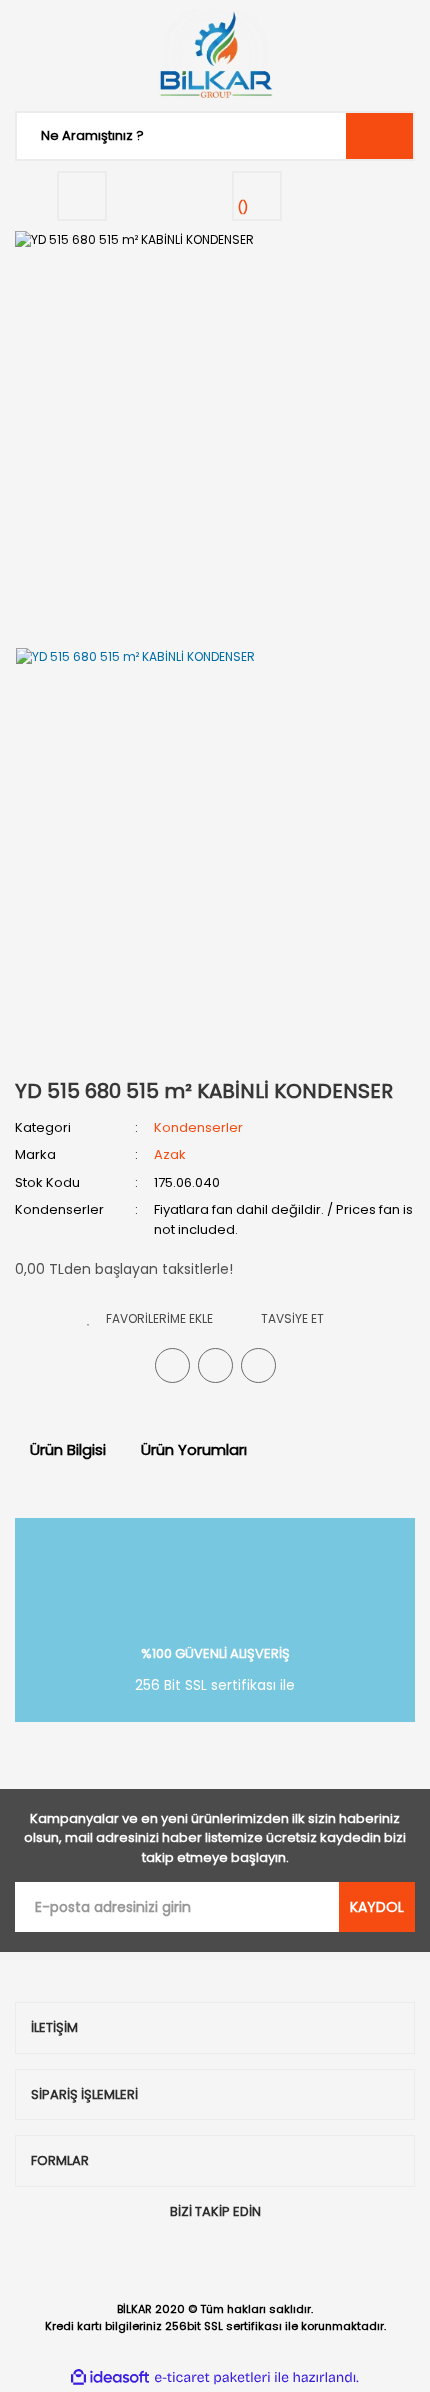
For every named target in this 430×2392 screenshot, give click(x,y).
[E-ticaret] (212, 2377)
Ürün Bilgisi (68, 1449)
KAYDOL (377, 1907)
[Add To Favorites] (150, 1318)
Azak (170, 1154)
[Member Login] (82, 196)
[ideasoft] (110, 2377)
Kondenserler (198, 1127)
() (243, 207)
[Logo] (215, 55)
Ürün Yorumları (194, 1449)
